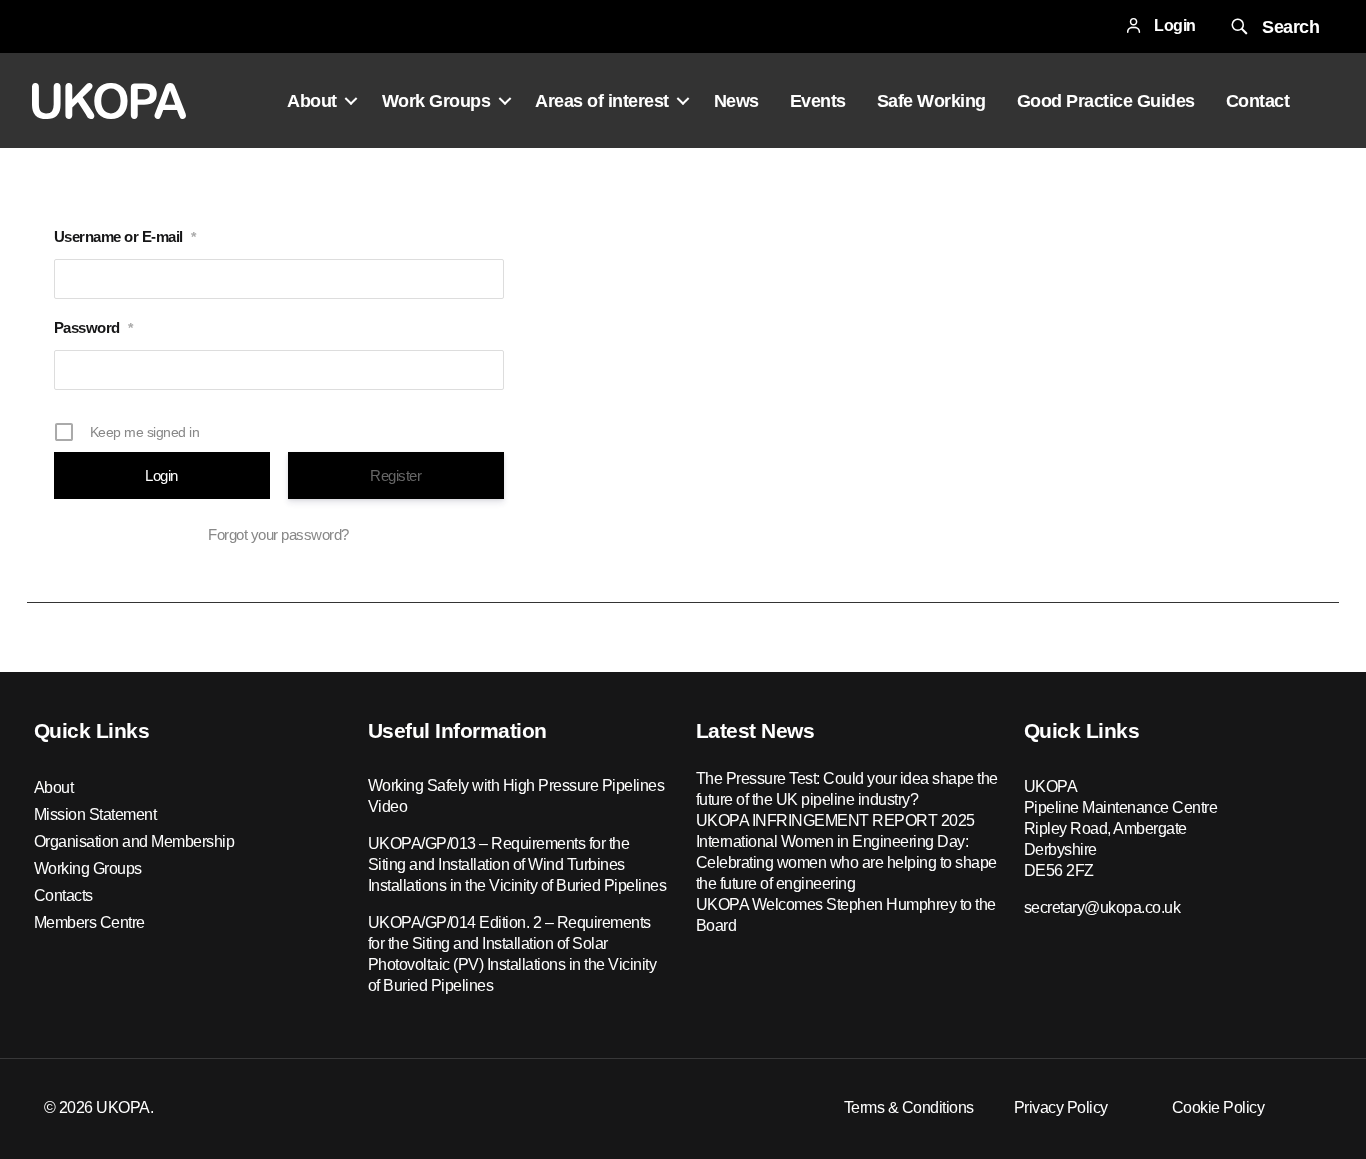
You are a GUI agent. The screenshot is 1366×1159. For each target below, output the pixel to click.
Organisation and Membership (134, 841)
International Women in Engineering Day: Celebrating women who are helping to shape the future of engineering (846, 862)
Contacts (63, 895)
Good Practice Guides (1106, 101)
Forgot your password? (278, 534)
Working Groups (88, 868)
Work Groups (436, 101)
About (312, 101)
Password (93, 327)
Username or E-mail (125, 236)
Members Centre (89, 922)
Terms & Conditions (909, 1107)
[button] (1273, 26)
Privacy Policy (1061, 1107)
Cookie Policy (1218, 1107)
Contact (1258, 101)
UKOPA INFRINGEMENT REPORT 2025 (835, 820)
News (736, 101)
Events (818, 101)
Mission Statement (95, 814)
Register (395, 475)
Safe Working (931, 101)
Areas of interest (602, 101)
